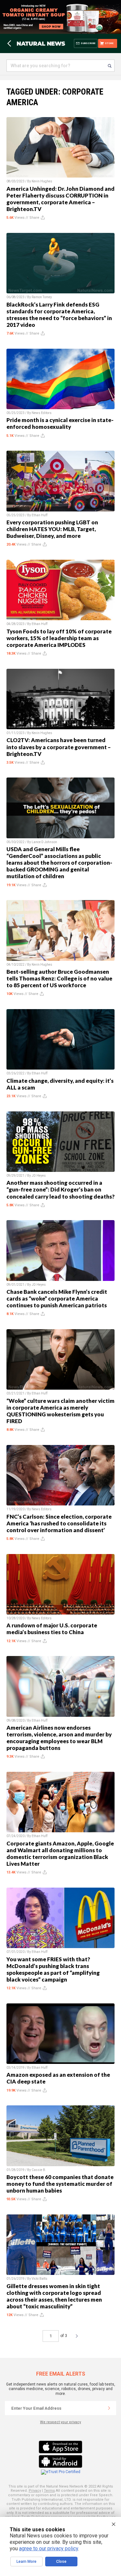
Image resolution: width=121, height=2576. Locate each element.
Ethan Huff (40, 515)
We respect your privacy (60, 2422)
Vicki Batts (40, 2279)
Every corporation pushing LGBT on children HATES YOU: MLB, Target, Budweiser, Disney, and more (52, 529)
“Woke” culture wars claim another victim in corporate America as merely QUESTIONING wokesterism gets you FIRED (60, 1411)
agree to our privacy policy (49, 2548)
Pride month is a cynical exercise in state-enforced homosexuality (60, 423)
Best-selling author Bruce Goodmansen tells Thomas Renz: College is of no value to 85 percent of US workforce (59, 978)
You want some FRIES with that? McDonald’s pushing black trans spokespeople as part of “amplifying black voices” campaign (53, 1969)
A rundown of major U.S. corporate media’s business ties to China (52, 1629)
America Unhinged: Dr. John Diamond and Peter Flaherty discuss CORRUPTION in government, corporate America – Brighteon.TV (60, 199)
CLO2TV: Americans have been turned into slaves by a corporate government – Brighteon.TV (59, 747)
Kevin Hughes (42, 181)
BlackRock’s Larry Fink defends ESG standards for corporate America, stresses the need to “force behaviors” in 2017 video (59, 315)
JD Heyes (39, 1176)
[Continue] (109, 2408)
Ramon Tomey (42, 297)
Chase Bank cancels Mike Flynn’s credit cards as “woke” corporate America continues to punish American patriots (57, 1298)
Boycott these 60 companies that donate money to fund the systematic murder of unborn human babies (60, 2184)
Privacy (35, 2491)
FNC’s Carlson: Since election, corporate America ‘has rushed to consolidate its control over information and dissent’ (59, 1523)
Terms (49, 2491)
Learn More (26, 2562)
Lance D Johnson (44, 842)
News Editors (42, 413)
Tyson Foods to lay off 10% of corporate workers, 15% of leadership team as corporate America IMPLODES (59, 638)
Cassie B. (39, 2170)
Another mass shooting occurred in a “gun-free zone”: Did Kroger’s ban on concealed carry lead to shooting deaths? (60, 1189)
